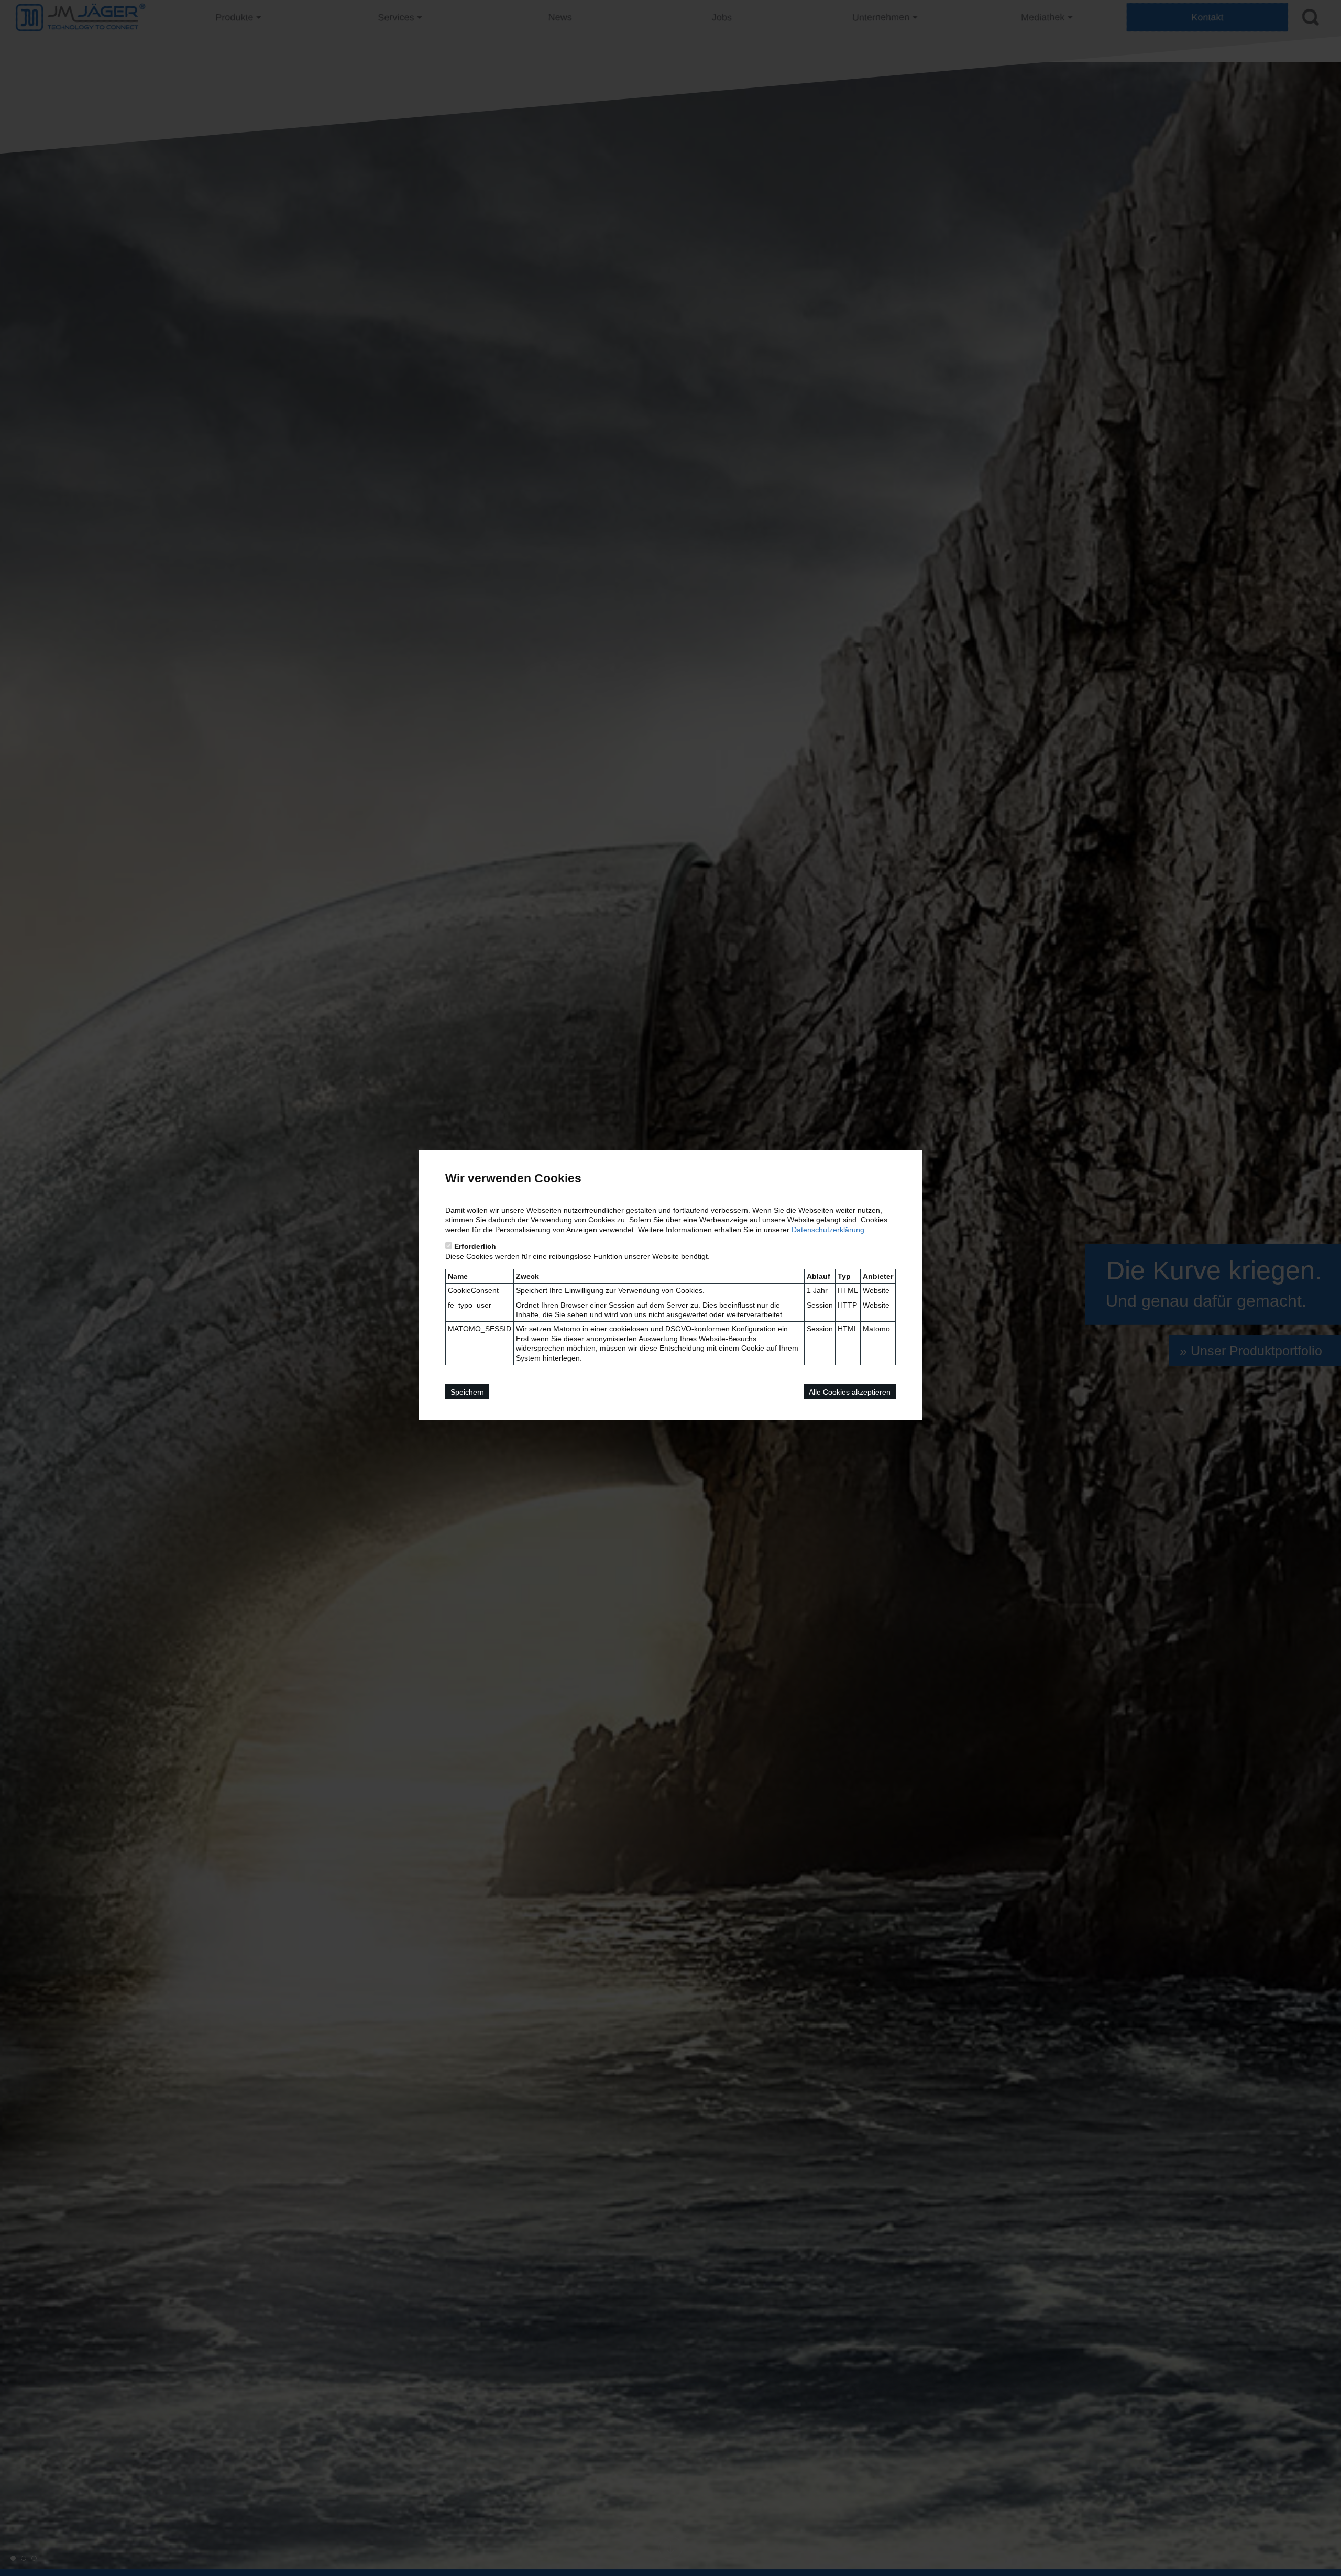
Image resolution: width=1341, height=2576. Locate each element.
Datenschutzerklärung (828, 1230)
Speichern (467, 1392)
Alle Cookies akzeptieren (850, 1392)
